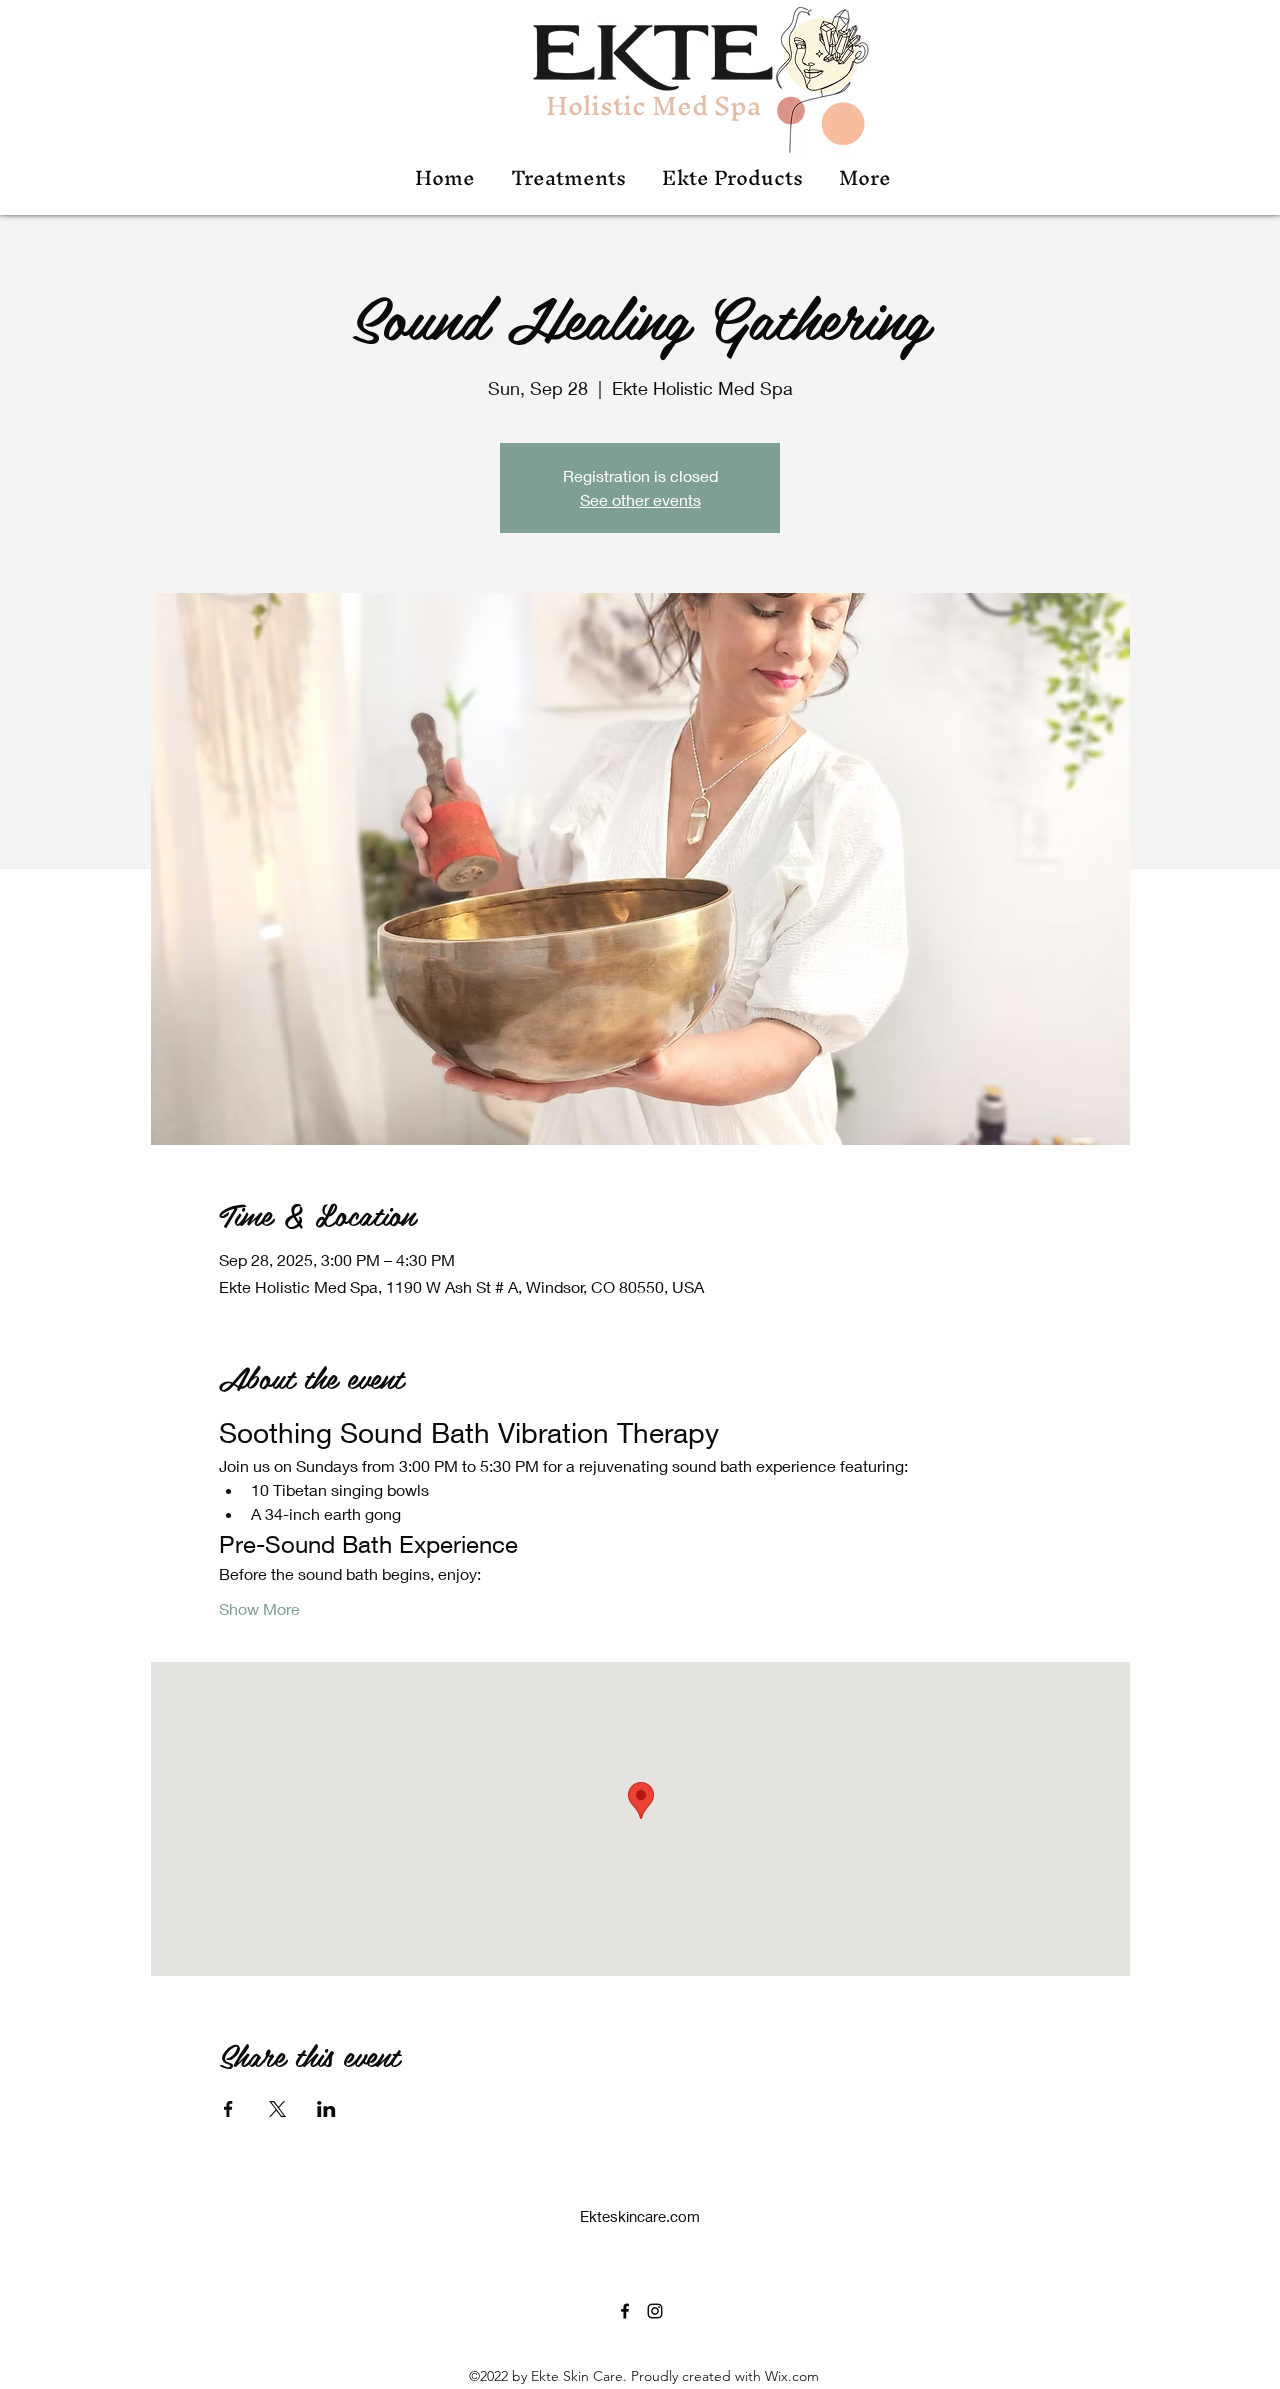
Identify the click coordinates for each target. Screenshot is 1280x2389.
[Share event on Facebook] (228, 2109)
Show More (259, 1608)
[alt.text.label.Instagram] (655, 2311)
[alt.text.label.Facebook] (625, 2311)
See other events (640, 499)
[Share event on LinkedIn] (326, 2109)
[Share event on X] (277, 2109)
